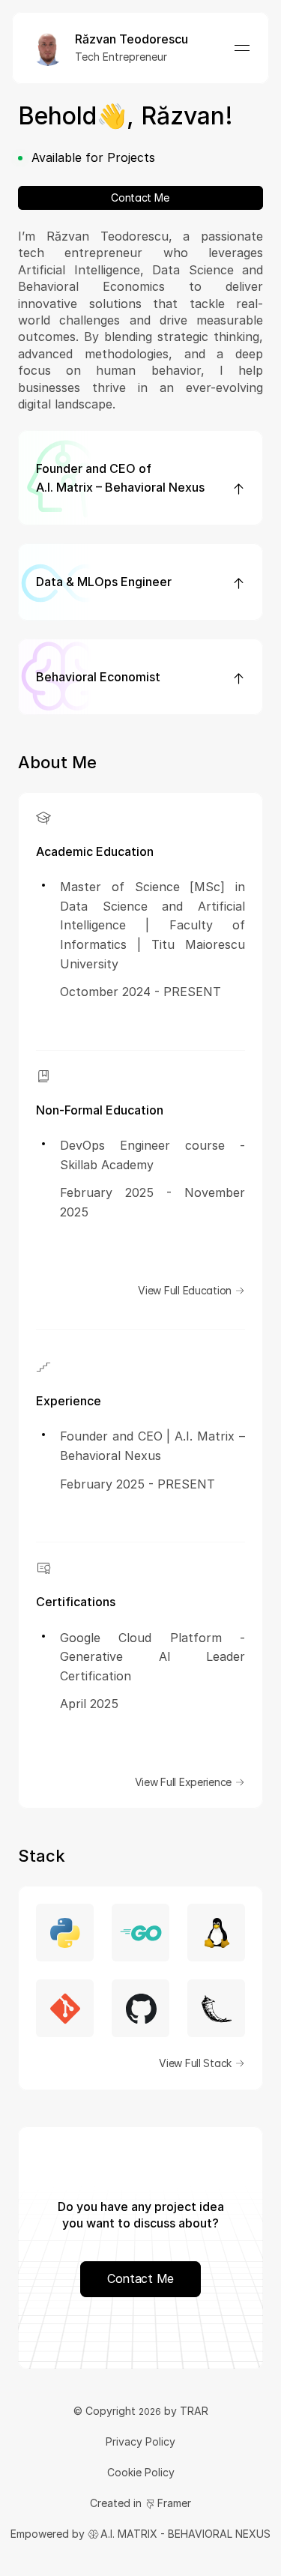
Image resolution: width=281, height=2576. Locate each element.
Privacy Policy (140, 2441)
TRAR (194, 2411)
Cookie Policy (141, 2472)
